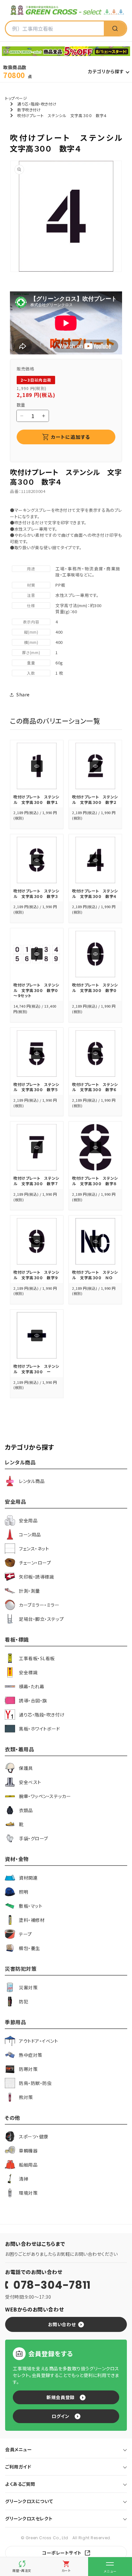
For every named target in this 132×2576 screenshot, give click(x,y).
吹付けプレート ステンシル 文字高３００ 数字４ (95, 893)
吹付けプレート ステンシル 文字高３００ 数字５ (36, 1087)
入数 (31, 673)
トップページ (16, 98)
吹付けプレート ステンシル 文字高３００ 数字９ (36, 1275)
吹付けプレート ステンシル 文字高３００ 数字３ (36, 893)
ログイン (60, 2416)
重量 (31, 663)
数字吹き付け (29, 110)
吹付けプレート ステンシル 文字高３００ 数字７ (36, 1181)
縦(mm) (31, 632)
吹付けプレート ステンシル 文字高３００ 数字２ (95, 799)
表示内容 (31, 622)
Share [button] (23, 694)
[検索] (115, 28)
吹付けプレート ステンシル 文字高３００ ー (36, 1369)
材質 (31, 585)
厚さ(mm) (31, 652)
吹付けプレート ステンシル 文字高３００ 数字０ (95, 987)
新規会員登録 (60, 2397)
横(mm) (31, 642)
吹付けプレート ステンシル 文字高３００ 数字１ (36, 799)
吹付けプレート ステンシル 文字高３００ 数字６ (95, 1087)
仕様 (31, 605)
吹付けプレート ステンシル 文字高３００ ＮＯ (95, 1275)
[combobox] (55, 28)
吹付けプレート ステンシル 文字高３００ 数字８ (95, 1181)
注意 (31, 595)
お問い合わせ (62, 2324)
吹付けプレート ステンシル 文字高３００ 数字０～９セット (36, 990)
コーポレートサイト (62, 2553)
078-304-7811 (52, 2285)
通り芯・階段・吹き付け (37, 104)
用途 (31, 569)
